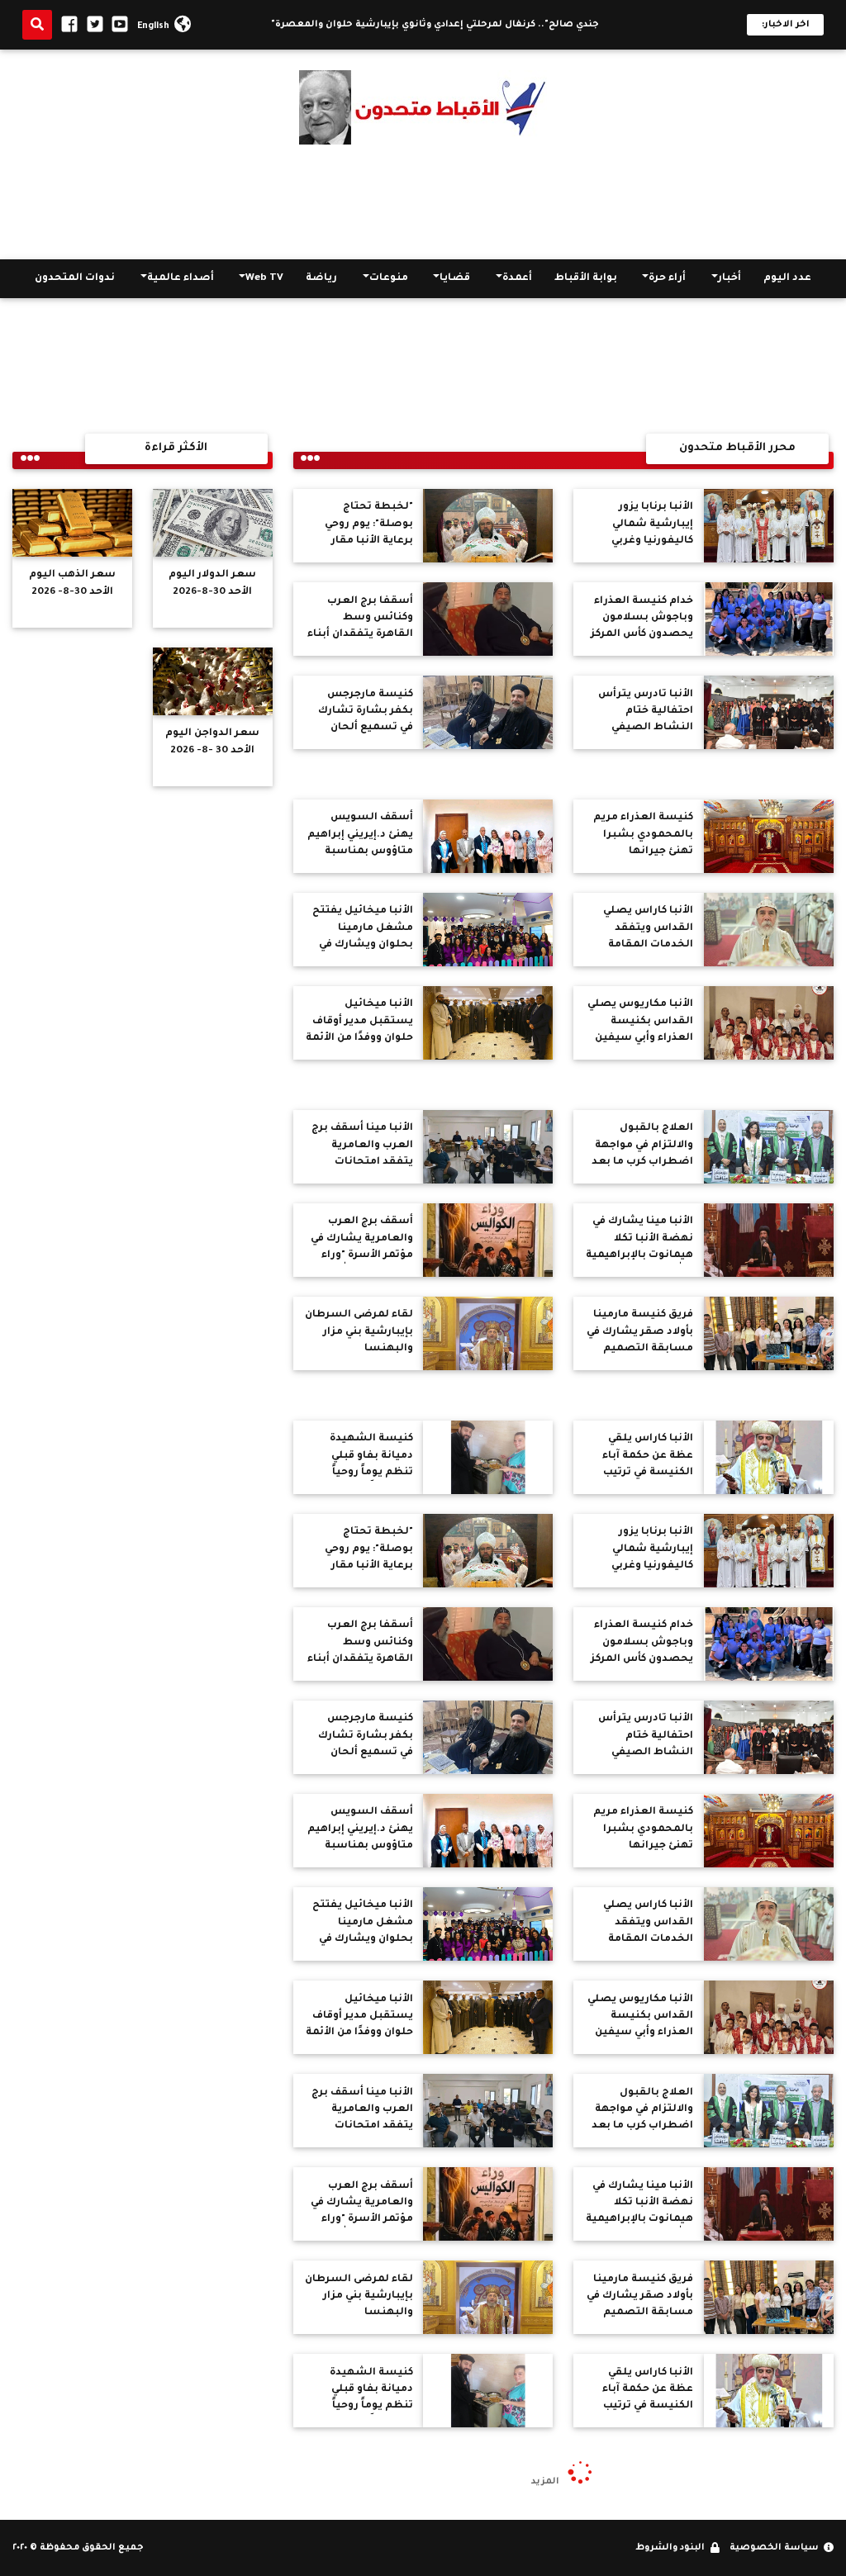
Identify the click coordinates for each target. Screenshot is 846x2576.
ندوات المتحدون (75, 278)
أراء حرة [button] (667, 278)
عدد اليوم (787, 278)
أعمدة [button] (517, 278)
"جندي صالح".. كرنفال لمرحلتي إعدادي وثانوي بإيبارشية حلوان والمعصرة (468, 25)
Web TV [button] (264, 278)
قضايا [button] (455, 278)
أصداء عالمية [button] (181, 278)
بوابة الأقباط (586, 278)
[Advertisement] (423, 202)
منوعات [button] (389, 278)
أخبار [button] (730, 278)
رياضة (321, 278)
